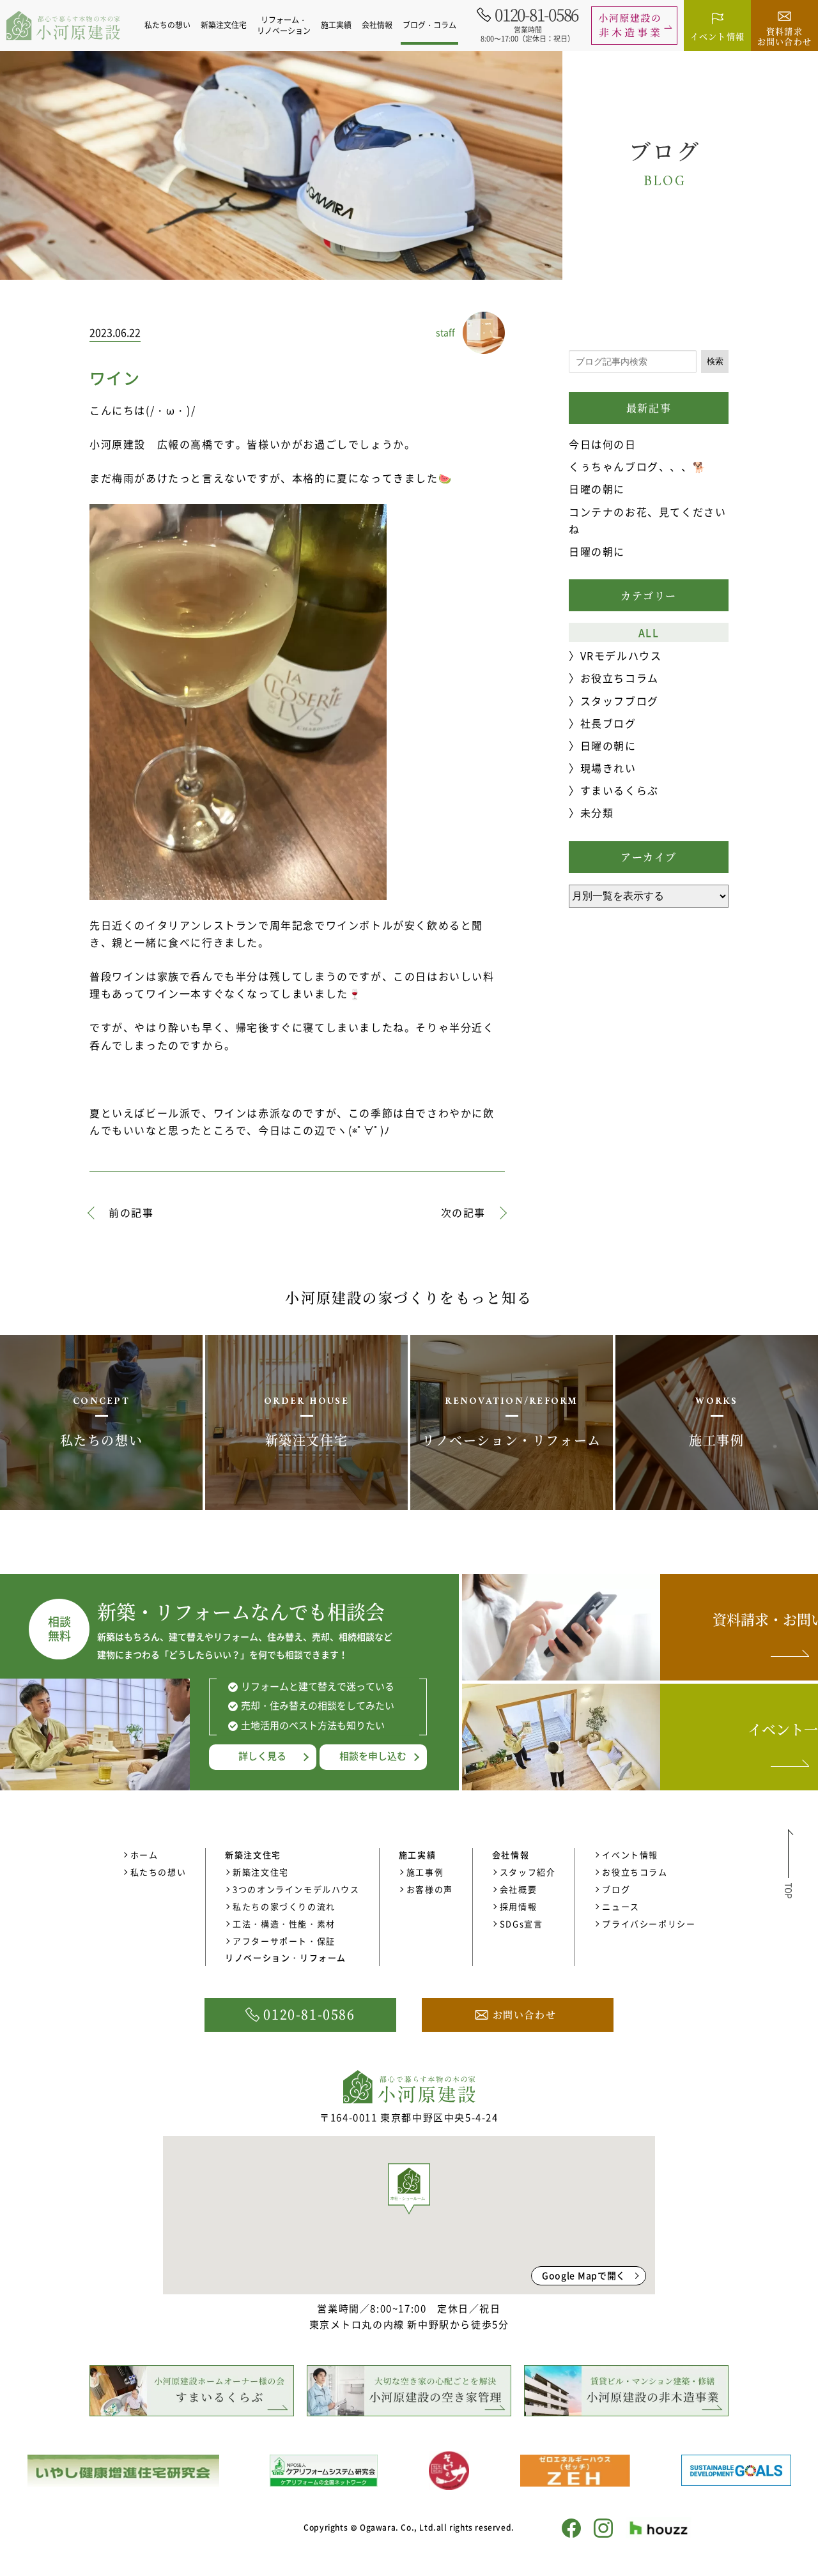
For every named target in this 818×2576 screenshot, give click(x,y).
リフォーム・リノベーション (284, 25)
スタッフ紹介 (528, 1872)
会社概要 (518, 1889)
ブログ (616, 1889)
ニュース (621, 1906)
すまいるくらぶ (620, 790)
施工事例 (425, 1872)
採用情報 (518, 1906)
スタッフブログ (620, 701)
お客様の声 (430, 1889)
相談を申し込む (373, 1756)
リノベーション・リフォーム (286, 1957)
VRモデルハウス (621, 655)
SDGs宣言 (521, 1924)
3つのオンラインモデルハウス (296, 1889)
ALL (649, 632)
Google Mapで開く (584, 2275)
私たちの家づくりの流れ (284, 1906)
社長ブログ (608, 723)
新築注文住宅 (261, 1872)
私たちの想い (167, 25)
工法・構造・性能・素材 (284, 1924)
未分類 (597, 812)
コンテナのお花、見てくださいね (647, 520)
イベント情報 (630, 1855)
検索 (715, 361)
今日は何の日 (603, 444)
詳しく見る (262, 1756)
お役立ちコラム (620, 678)
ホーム (144, 1855)
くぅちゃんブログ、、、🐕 (637, 466)
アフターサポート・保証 (284, 1941)
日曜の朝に (597, 489)
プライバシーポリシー (649, 1924)
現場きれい (608, 768)
